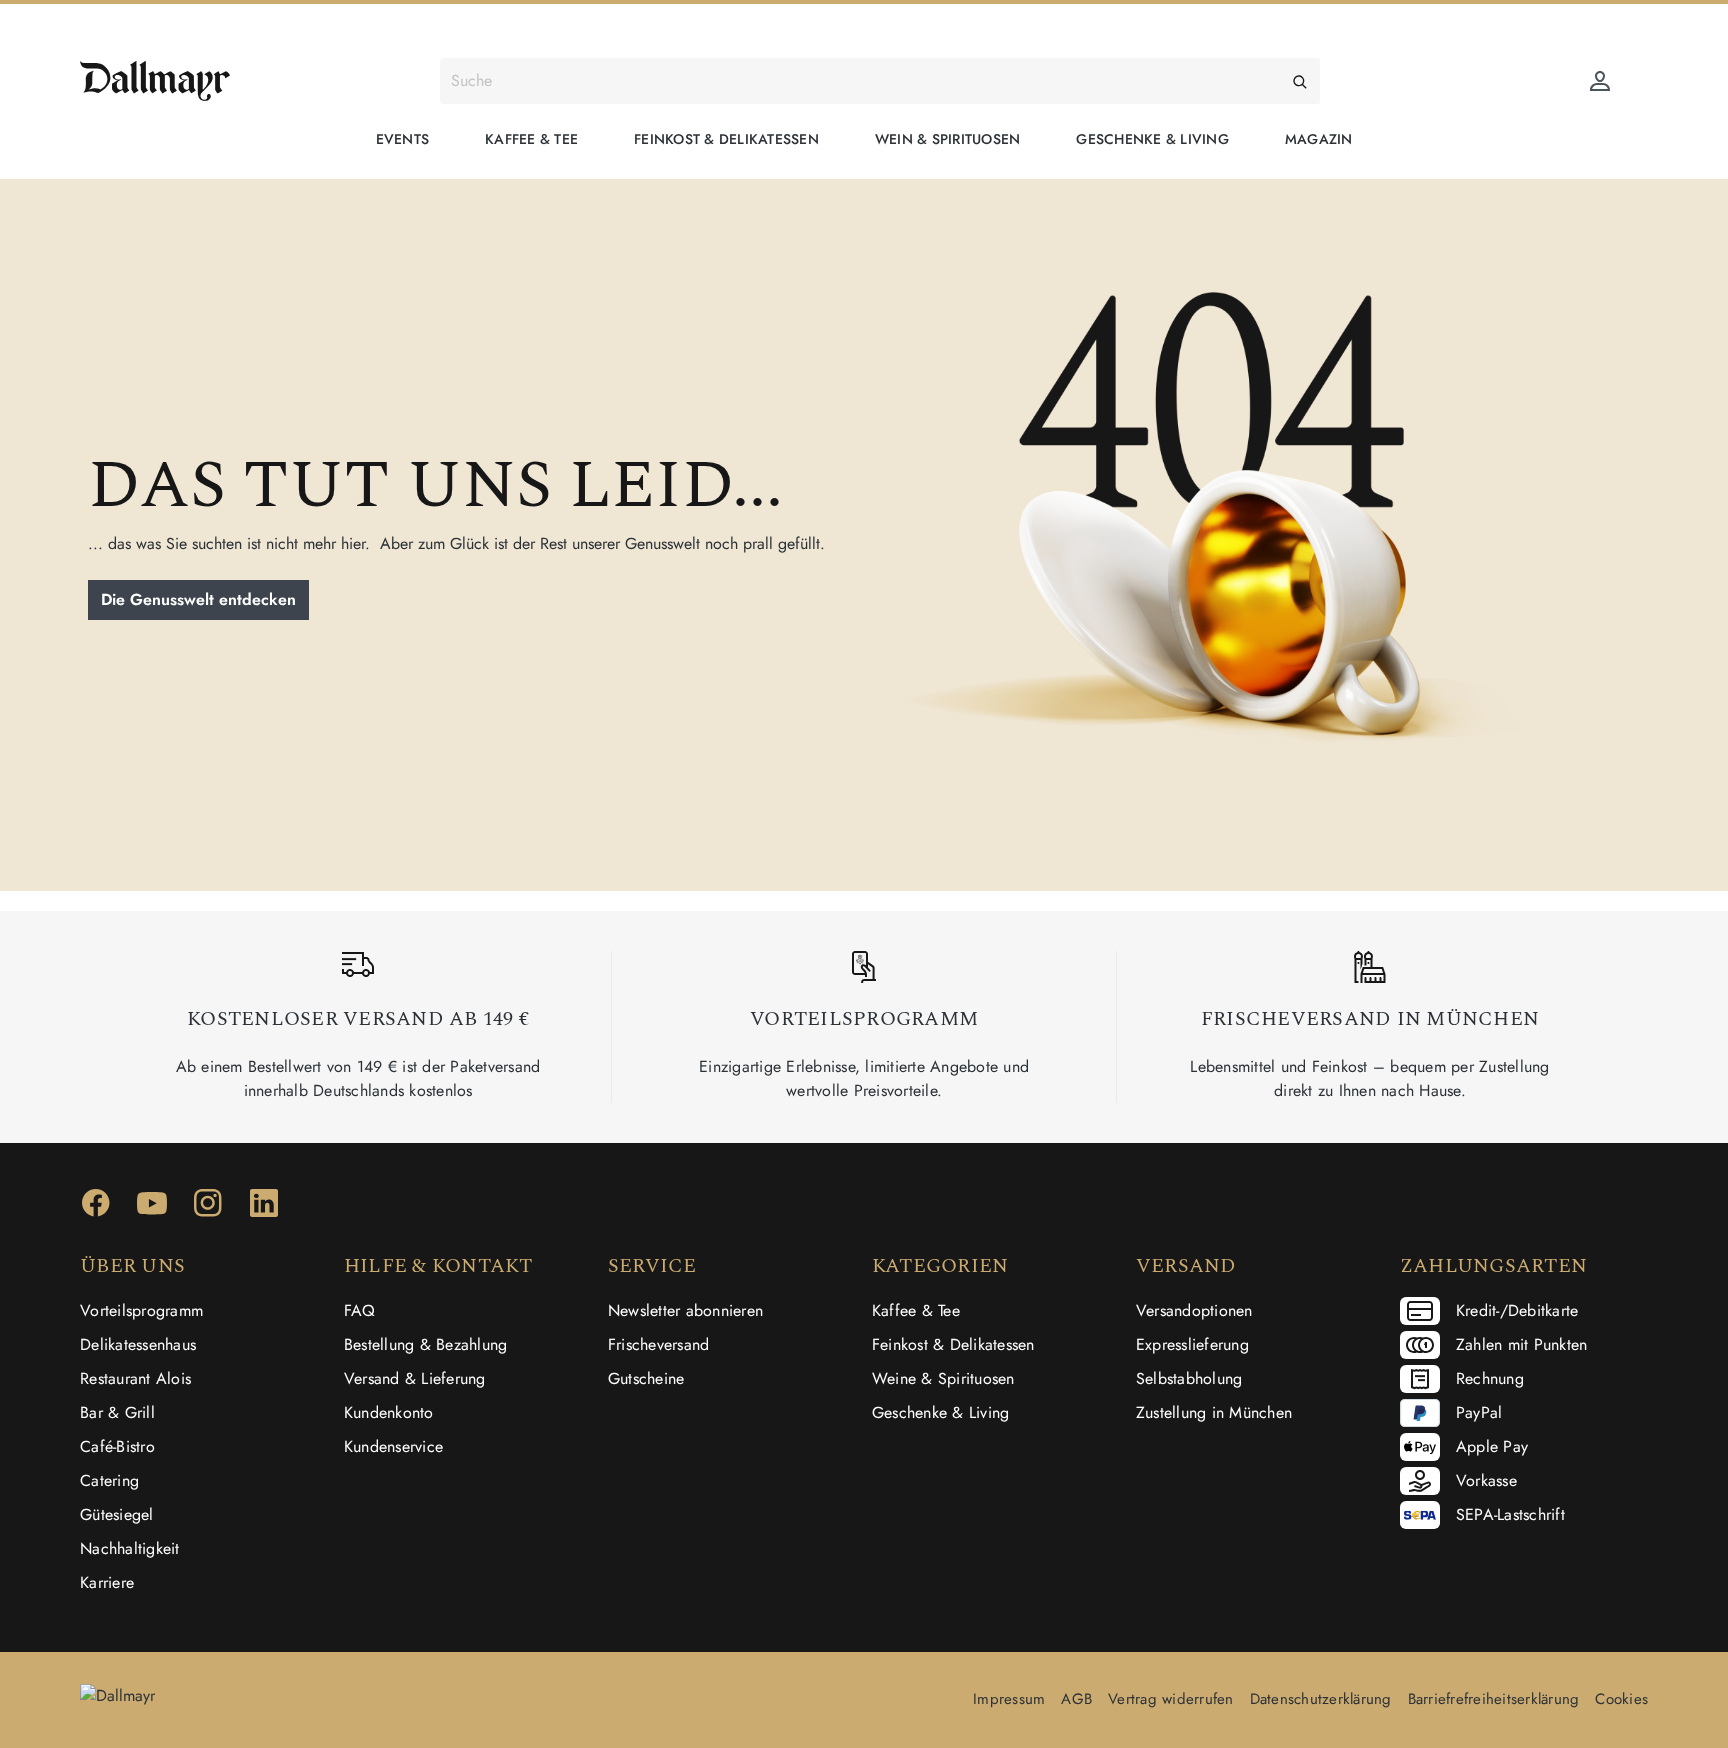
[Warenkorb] (1636, 74)
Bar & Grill (117, 1412)
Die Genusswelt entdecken (198, 599)
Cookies (1621, 1699)
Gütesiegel (117, 1514)
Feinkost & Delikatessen (953, 1344)
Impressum (1009, 1699)
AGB (1076, 1699)
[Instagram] (208, 1209)
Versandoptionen (1194, 1310)
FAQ (360, 1310)
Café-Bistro (117, 1446)
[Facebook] (96, 1209)
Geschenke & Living (941, 1412)
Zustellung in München (1214, 1412)
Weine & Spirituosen (943, 1378)
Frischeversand (659, 1344)
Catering (109, 1480)
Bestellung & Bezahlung (426, 1344)
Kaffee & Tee (916, 1310)
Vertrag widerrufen (1171, 1699)
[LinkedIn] (264, 1209)
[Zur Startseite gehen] (155, 81)
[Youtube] (152, 1209)
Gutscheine (646, 1378)
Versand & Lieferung (415, 1378)
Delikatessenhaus (138, 1344)
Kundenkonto (389, 1412)
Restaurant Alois (135, 1378)
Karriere (107, 1582)
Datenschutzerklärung (1321, 1699)
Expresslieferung (1192, 1344)
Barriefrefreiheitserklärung (1494, 1699)
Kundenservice (393, 1446)
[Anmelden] (1600, 81)
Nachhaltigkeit (130, 1548)
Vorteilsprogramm (141, 1310)
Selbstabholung (1189, 1378)
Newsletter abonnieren (685, 1310)
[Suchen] (1300, 81)
